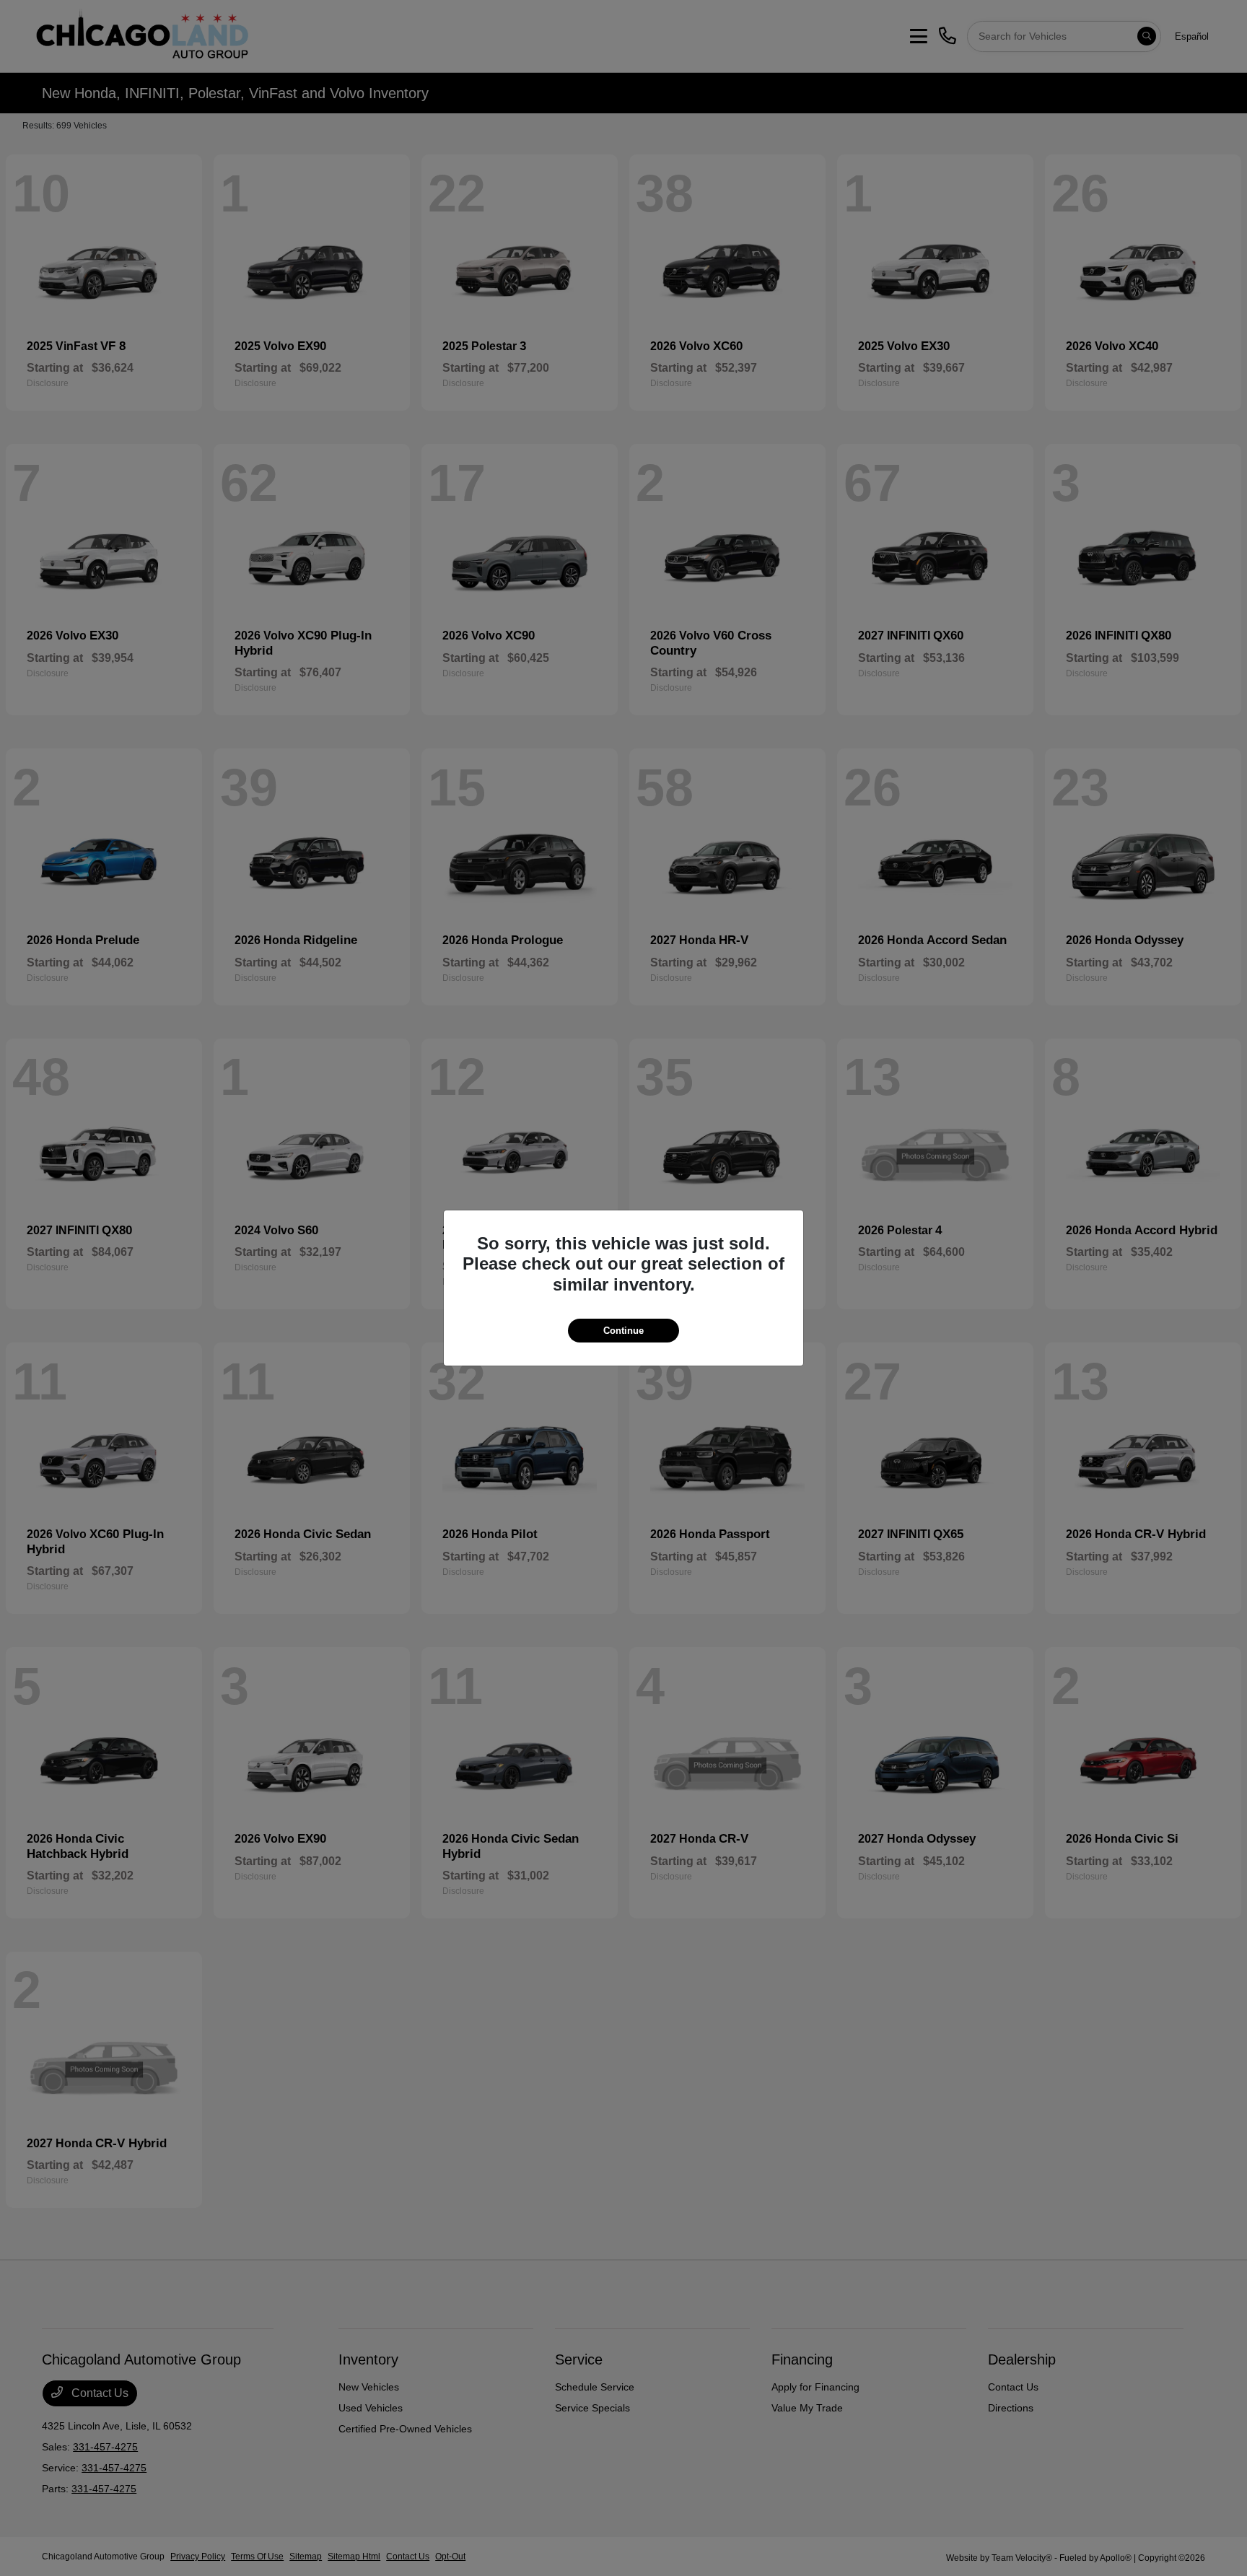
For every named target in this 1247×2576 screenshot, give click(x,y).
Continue (623, 1331)
